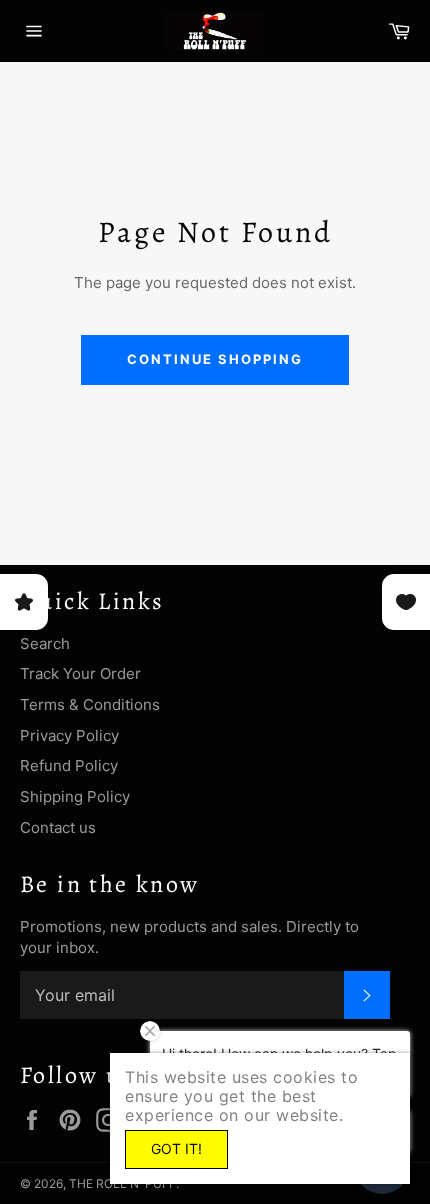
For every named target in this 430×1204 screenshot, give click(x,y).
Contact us (58, 827)
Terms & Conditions (90, 704)
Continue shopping (214, 359)
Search (45, 643)
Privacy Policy (69, 735)
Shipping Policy (75, 796)
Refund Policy (69, 765)
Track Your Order (80, 673)
